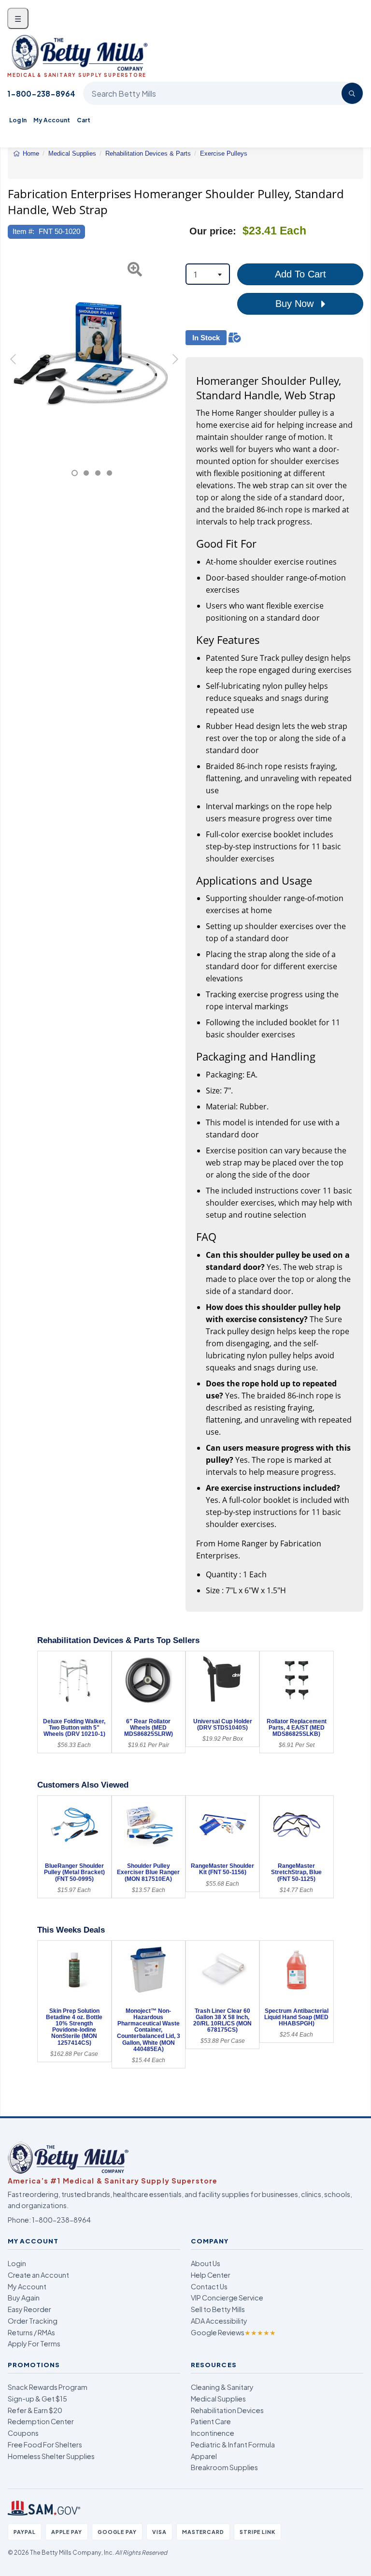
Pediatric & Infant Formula (233, 2445)
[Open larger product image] (92, 354)
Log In (18, 120)
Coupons (23, 2433)
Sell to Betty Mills (218, 2309)
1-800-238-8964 (41, 94)
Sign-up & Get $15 (37, 2399)
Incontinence (213, 2433)
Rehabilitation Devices (227, 2410)
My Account (52, 120)
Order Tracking (33, 2321)
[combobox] (208, 274)
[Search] (352, 93)
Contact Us (209, 2286)
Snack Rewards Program (48, 2387)
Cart (84, 120)
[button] (14, 365)
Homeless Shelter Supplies (51, 2456)
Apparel (204, 2456)
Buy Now (296, 304)
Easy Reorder (29, 2309)
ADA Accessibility (219, 2321)
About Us (206, 2263)
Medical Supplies (218, 2399)
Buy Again (24, 2298)
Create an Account (38, 2275)
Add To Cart (300, 274)
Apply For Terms (34, 2343)
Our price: (213, 231)
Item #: (23, 231)
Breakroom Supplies (224, 2467)
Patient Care (211, 2421)
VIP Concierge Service (227, 2298)
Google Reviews (233, 2332)
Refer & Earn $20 (35, 2410)
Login (17, 2263)
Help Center (211, 2275)
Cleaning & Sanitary (222, 2387)
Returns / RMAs (31, 2332)
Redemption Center (41, 2421)
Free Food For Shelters (45, 2445)
